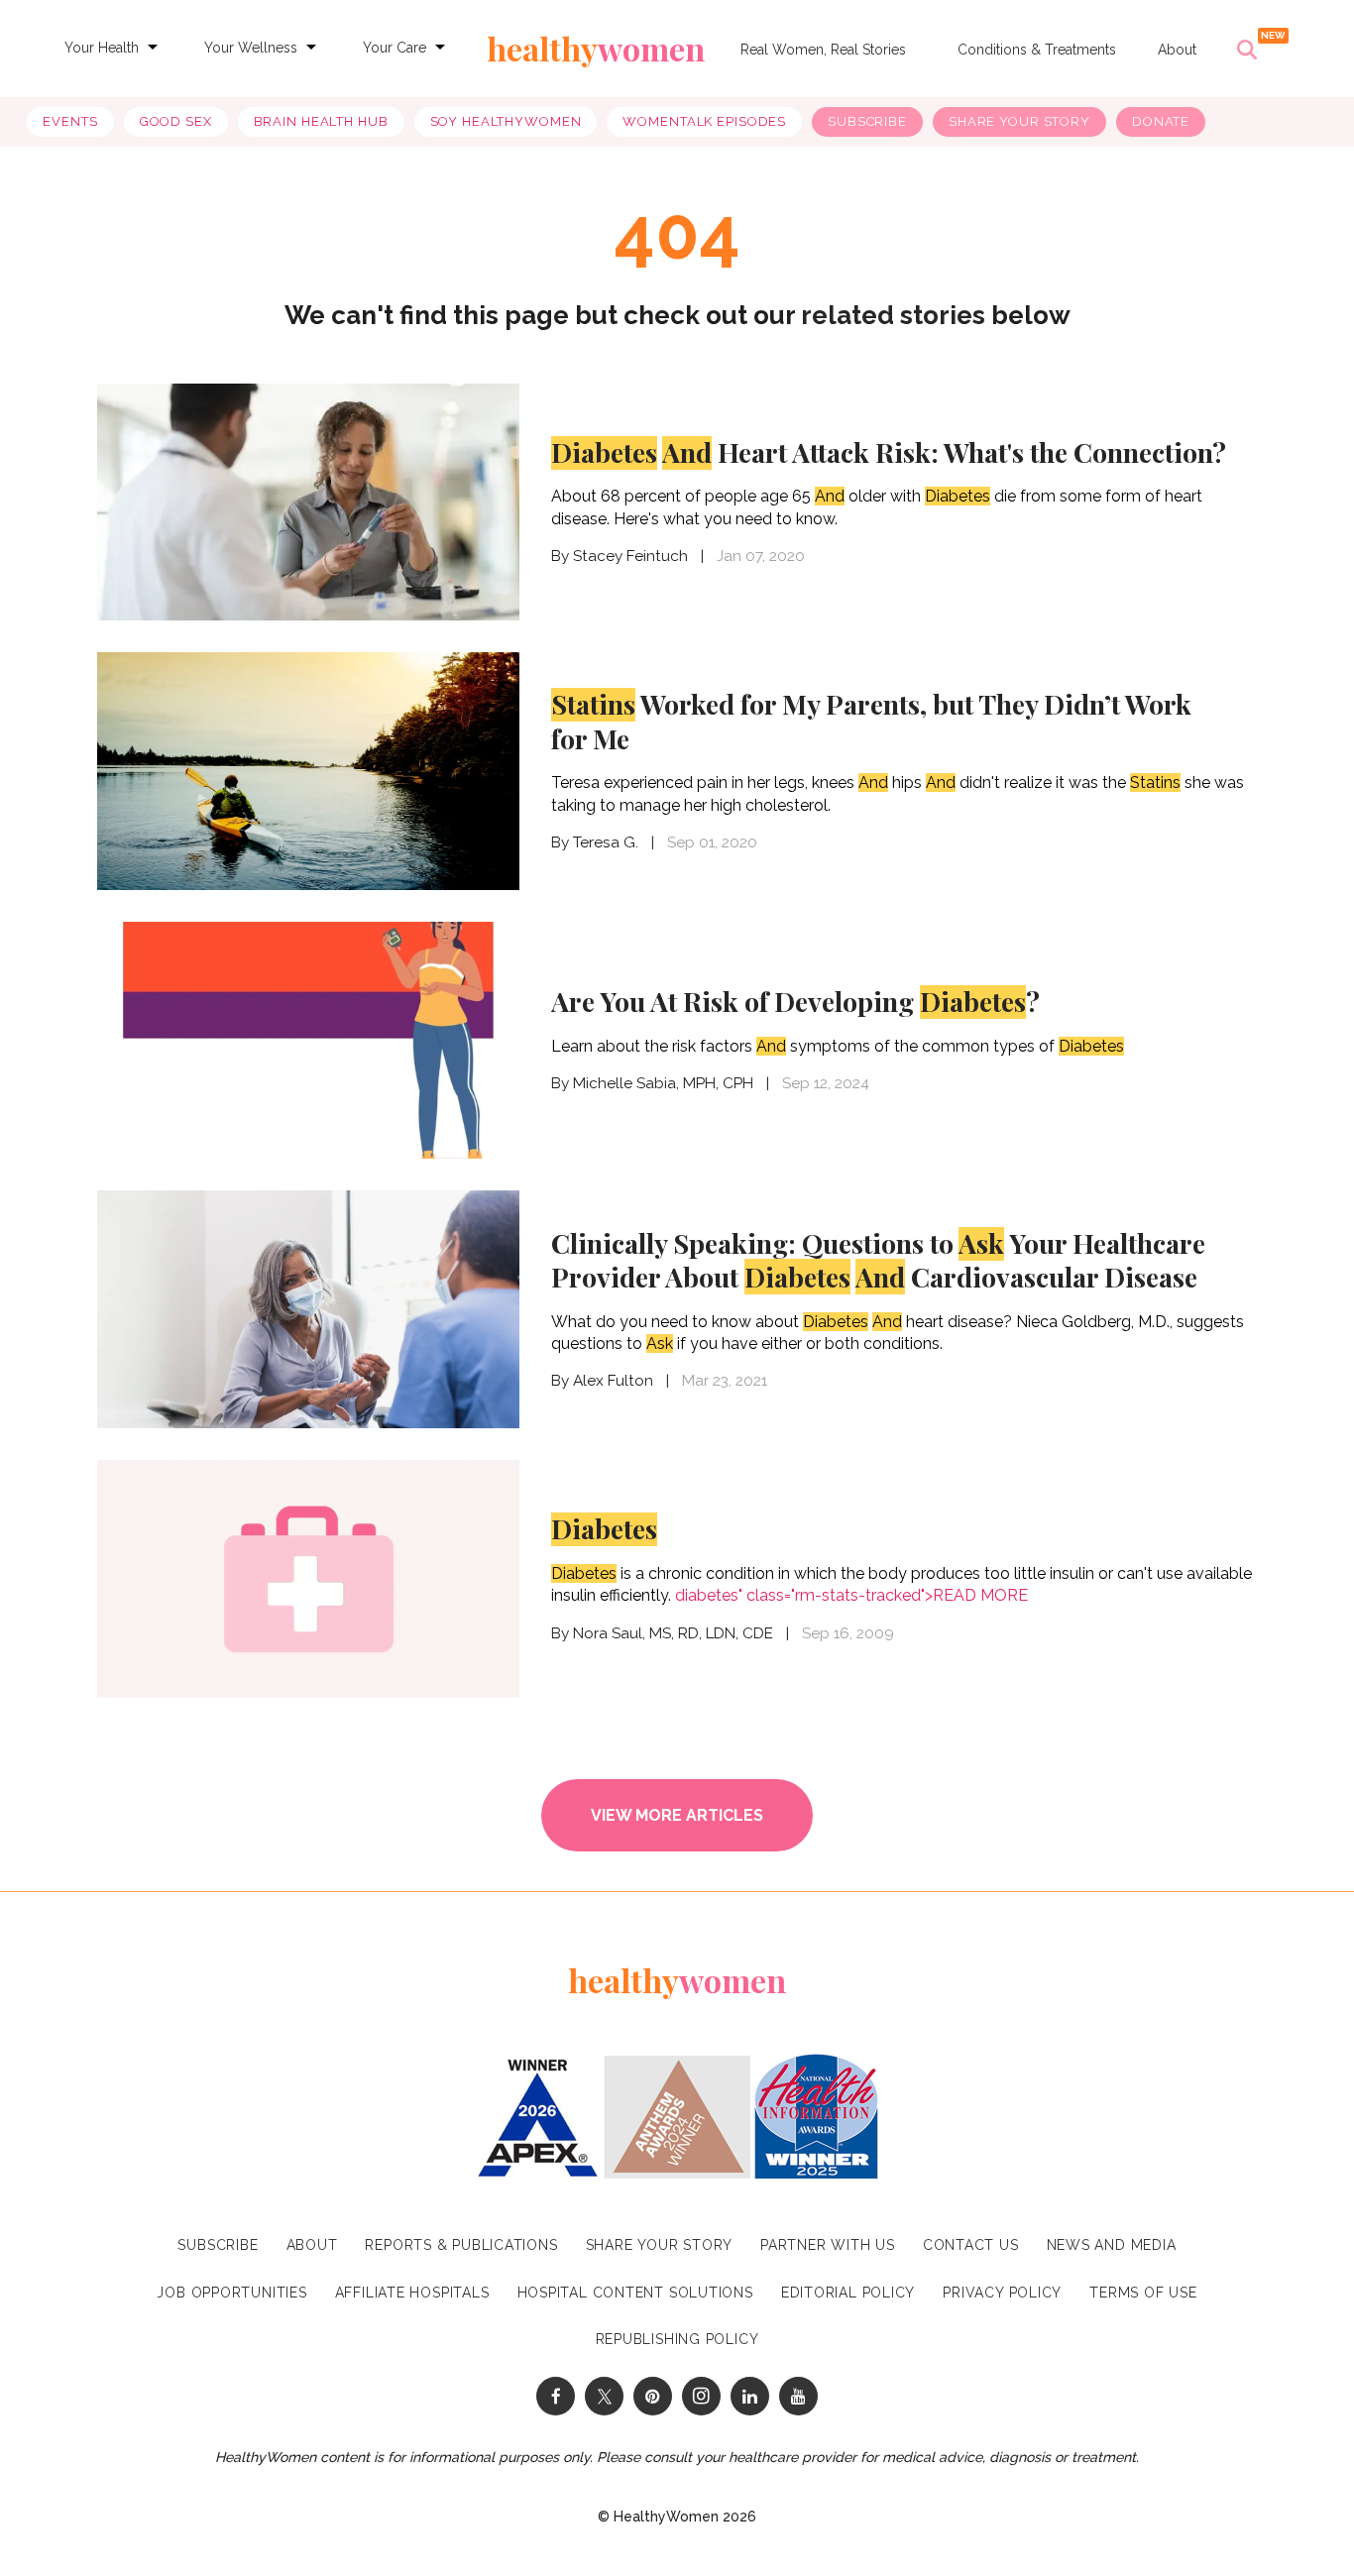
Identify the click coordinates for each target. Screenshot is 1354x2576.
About (1177, 50)
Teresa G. (606, 842)
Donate (1161, 121)
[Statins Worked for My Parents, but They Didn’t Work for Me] (308, 769)
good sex (176, 121)
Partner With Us (828, 2245)
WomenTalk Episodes (704, 121)
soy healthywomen (506, 121)
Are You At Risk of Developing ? (795, 1001)
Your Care (395, 48)
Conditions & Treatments (1037, 50)
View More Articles (677, 1815)
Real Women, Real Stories (823, 50)
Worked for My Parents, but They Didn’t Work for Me (871, 721)
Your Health (102, 48)
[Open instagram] (701, 2396)
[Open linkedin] (750, 2396)
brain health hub (321, 121)
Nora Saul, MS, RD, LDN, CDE (673, 1633)
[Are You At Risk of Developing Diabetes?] (308, 1038)
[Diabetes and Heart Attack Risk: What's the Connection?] (308, 503)
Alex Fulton (613, 1381)
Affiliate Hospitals (412, 2293)
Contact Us (971, 2245)
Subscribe (867, 121)
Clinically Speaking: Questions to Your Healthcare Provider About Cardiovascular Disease (878, 1260)
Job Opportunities (231, 2293)
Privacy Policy (1002, 2293)
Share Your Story (1019, 121)
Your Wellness (251, 48)
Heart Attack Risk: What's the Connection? (889, 452)
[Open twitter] (604, 2396)
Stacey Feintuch (630, 556)
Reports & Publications (461, 2245)
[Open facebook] (556, 2396)
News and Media (1112, 2245)
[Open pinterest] (653, 2396)
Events (70, 121)
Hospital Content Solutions (635, 2293)
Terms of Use (1143, 2293)
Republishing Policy (677, 2339)
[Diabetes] (308, 1576)
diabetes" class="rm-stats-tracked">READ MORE (851, 1595)
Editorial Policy (848, 2293)
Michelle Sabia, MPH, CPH (663, 1083)
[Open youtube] (798, 2396)
